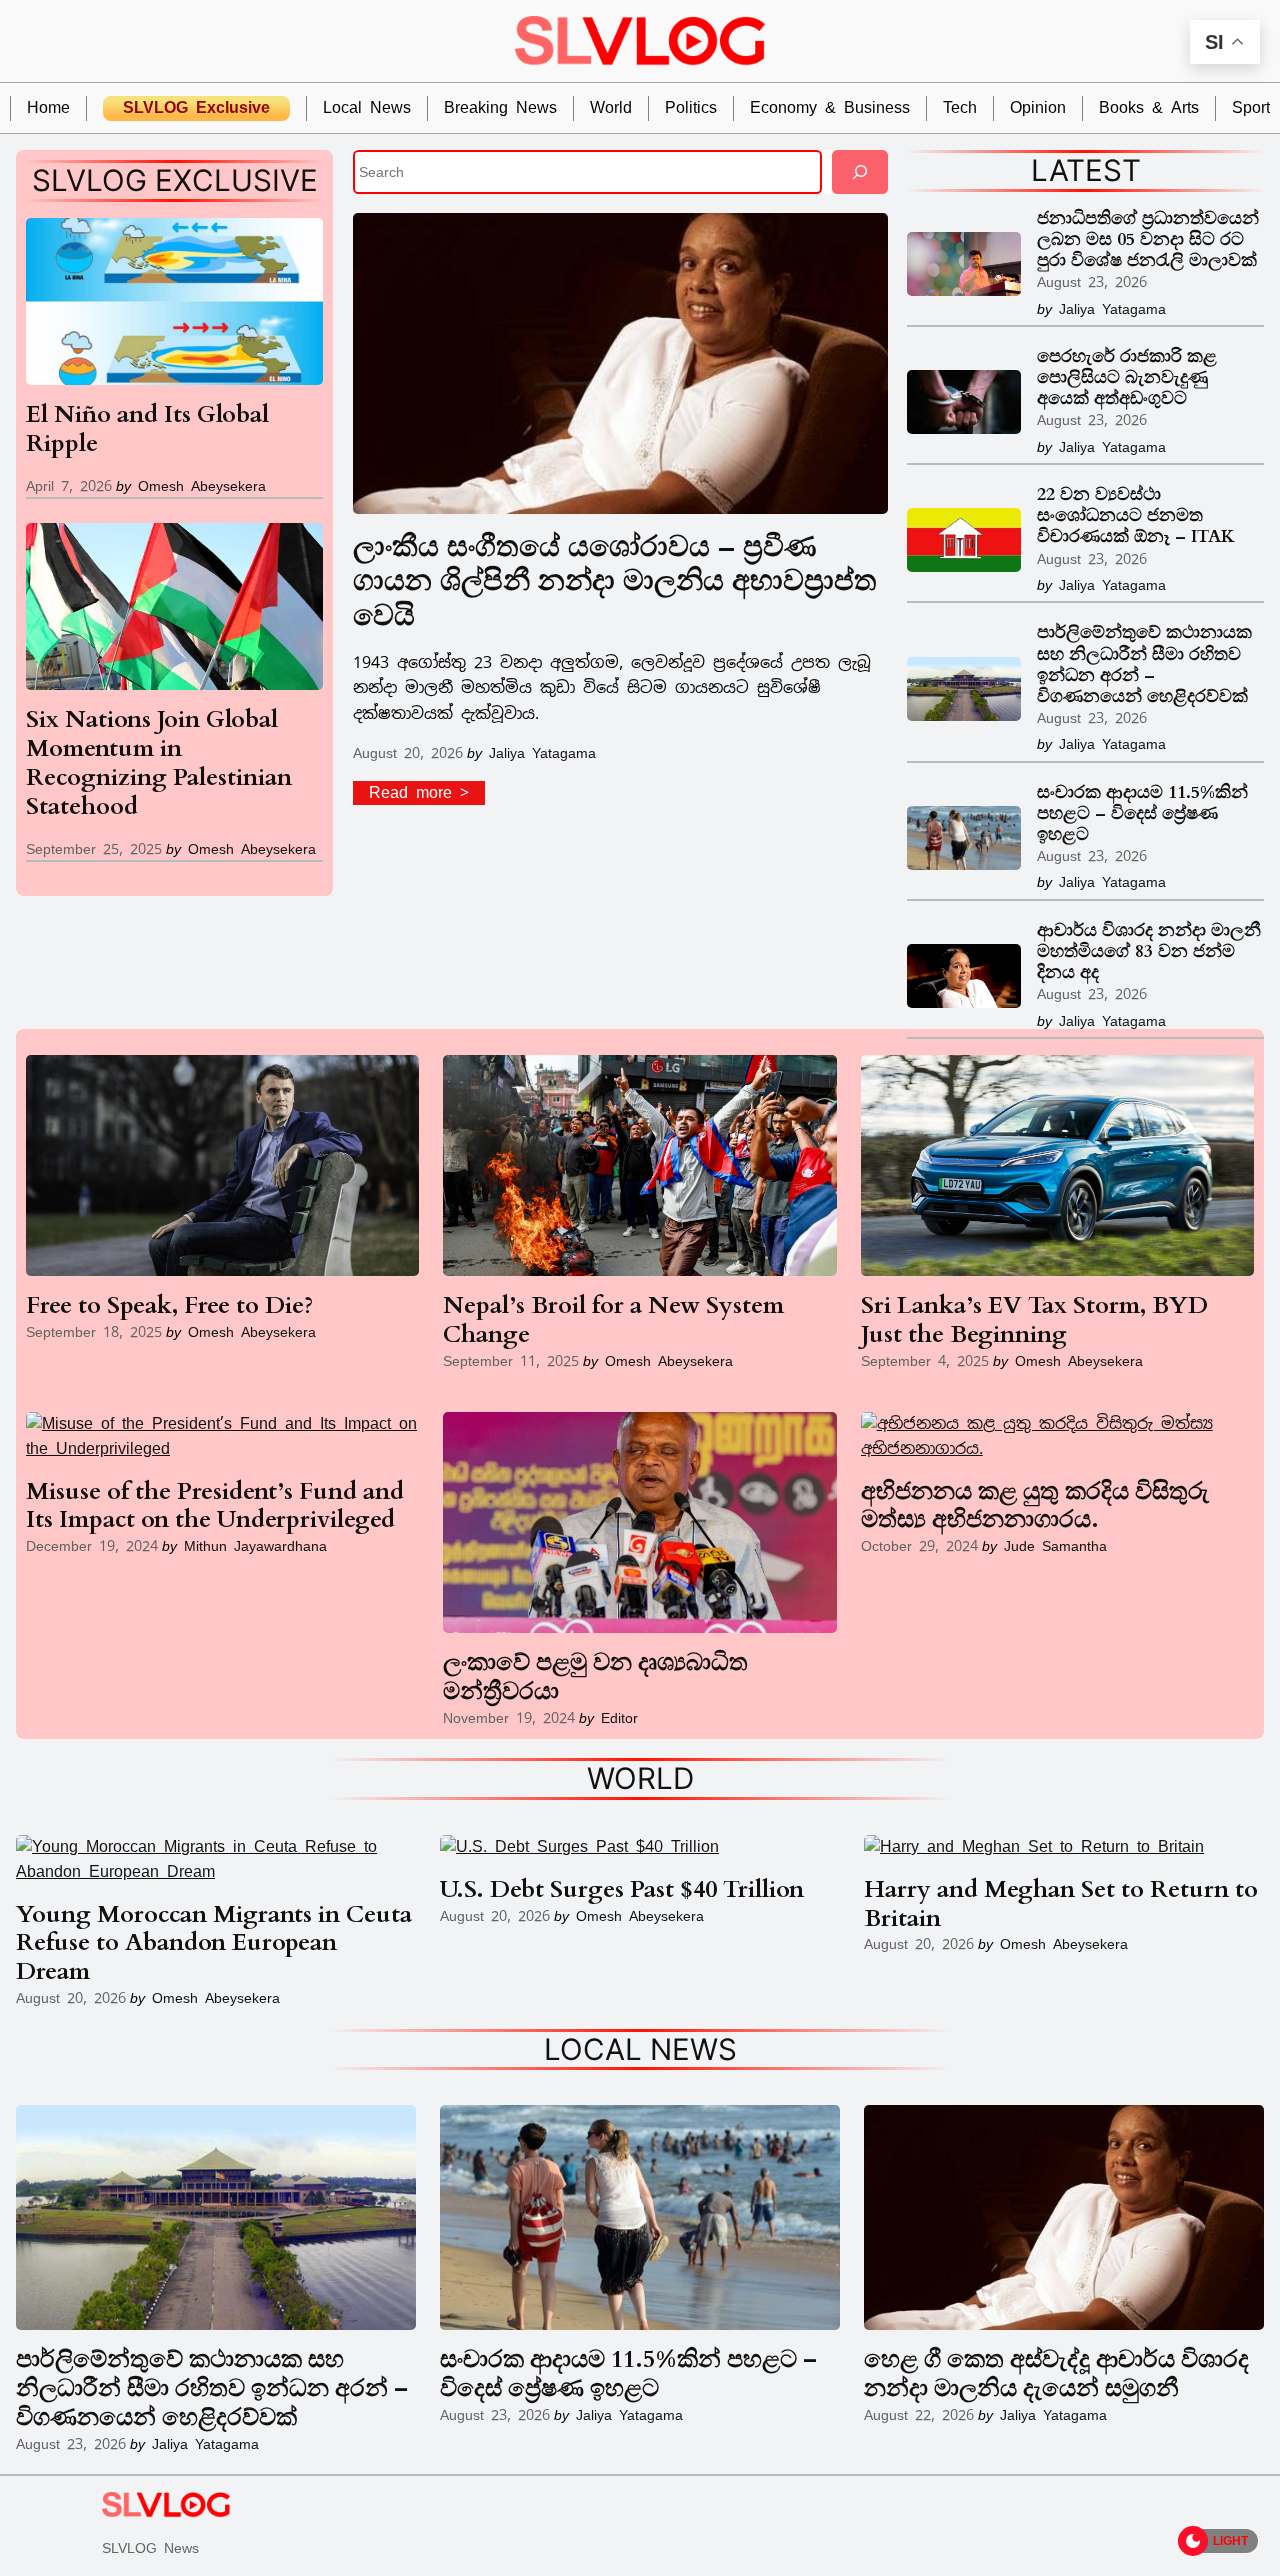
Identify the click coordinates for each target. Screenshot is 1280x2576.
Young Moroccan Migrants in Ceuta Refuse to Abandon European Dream (214, 1944)
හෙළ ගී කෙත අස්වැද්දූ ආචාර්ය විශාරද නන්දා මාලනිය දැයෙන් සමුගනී (1056, 2375)
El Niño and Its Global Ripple (147, 430)
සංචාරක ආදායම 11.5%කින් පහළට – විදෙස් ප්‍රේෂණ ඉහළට (1142, 813)
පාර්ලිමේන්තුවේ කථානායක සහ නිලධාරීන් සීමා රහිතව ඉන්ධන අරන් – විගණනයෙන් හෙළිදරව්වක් (1144, 664)
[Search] (860, 171)
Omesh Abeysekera (202, 485)
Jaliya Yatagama (542, 752)
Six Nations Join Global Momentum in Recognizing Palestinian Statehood (159, 763)
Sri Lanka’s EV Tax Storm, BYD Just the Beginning (1034, 1321)
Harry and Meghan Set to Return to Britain (1061, 1905)
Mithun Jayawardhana (255, 1545)
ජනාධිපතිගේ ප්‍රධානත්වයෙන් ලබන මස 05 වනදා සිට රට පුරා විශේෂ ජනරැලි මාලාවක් (1148, 239)
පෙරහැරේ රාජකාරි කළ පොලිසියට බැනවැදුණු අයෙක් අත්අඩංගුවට (1127, 377)
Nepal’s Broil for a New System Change (613, 1321)
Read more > (427, 793)
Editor (619, 1717)
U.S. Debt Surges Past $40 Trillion (622, 1890)
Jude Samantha (1055, 1545)
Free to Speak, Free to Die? (169, 1306)
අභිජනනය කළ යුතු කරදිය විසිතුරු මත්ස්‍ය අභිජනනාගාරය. (1035, 1507)
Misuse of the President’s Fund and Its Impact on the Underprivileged (215, 1507)
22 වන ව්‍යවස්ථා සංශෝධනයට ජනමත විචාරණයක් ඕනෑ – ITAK (1136, 515)
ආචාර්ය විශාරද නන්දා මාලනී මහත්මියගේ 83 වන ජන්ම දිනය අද (1149, 951)
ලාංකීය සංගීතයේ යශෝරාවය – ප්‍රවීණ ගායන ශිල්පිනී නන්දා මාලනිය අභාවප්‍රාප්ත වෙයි (615, 582)
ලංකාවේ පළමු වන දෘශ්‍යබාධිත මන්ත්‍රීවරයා (595, 1678)
